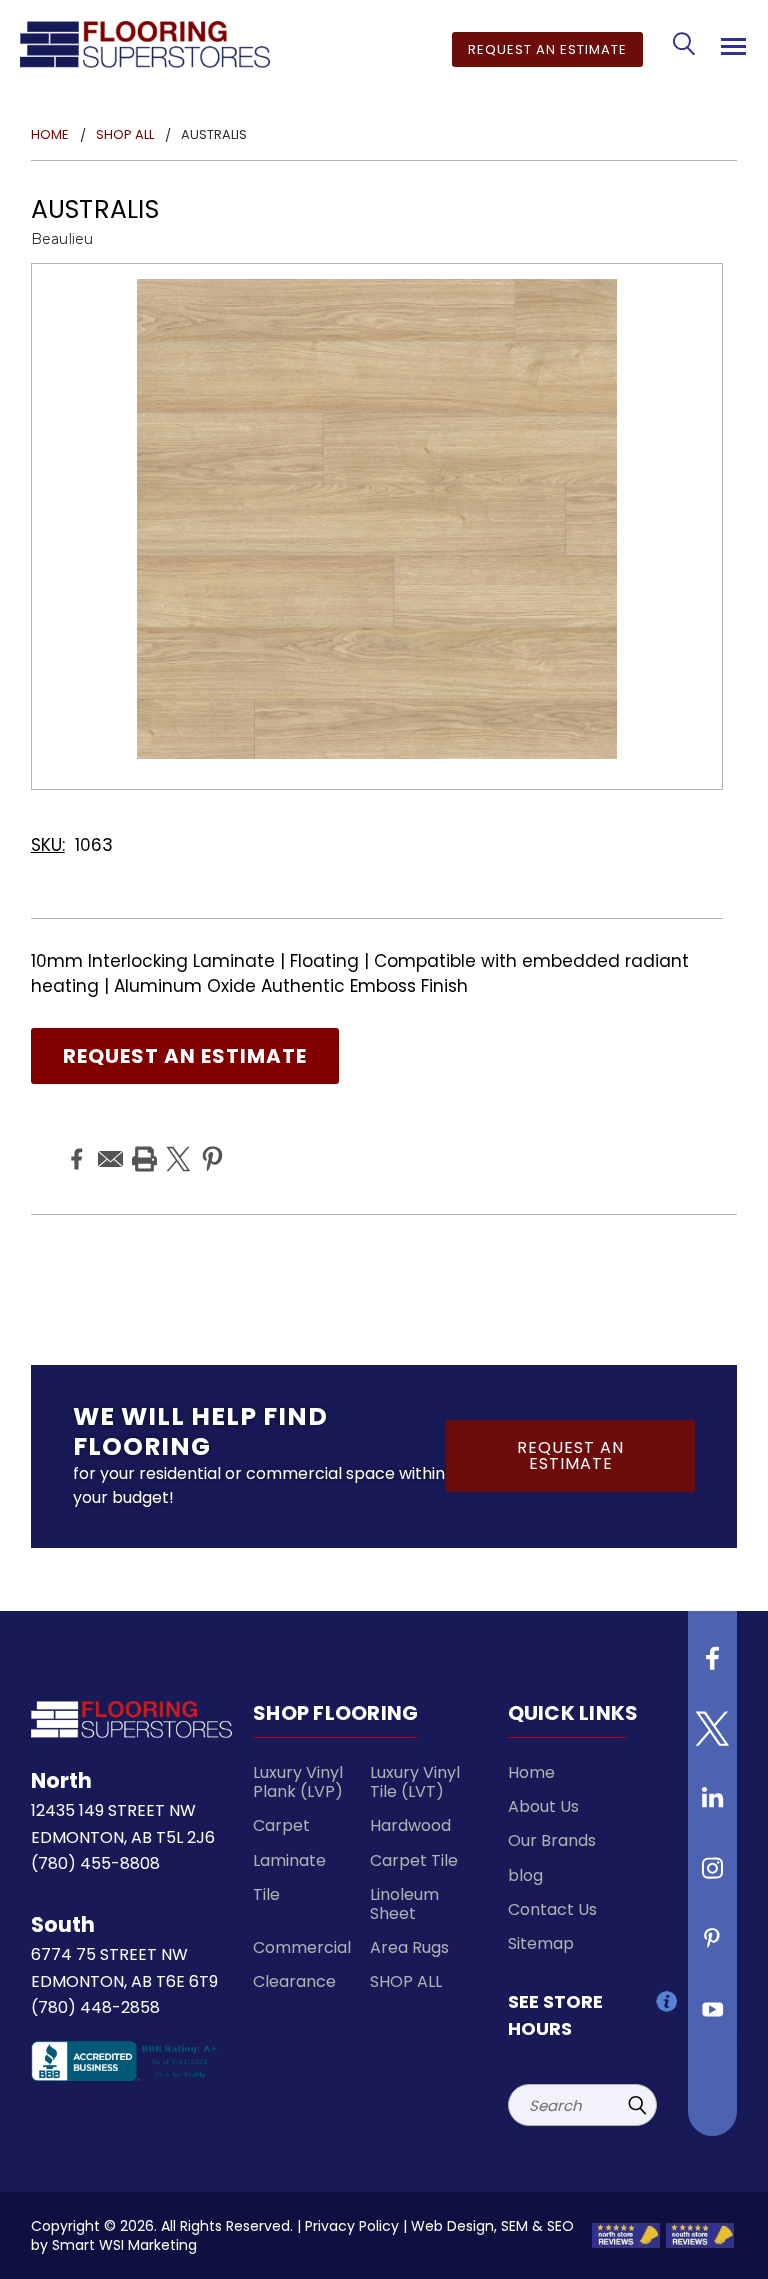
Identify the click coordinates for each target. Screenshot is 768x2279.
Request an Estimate (547, 49)
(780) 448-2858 (95, 2007)
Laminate (289, 1860)
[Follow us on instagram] (713, 1876)
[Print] (142, 1144)
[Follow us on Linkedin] (713, 1806)
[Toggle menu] (730, 43)
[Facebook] (74, 1144)
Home (531, 1772)
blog (525, 1875)
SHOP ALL (406, 1981)
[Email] (108, 1144)
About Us (543, 1806)
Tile (266, 1894)
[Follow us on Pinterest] (713, 1946)
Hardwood (410, 1825)
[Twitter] (176, 1144)
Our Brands (552, 1840)
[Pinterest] (210, 1144)
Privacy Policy (352, 2226)
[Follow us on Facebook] (713, 1666)
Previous (727, 2244)
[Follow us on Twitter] (713, 1736)
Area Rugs (409, 1947)
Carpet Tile (414, 1860)
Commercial (302, 1947)
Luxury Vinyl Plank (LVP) (298, 1782)
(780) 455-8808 (95, 1863)
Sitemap (541, 1943)
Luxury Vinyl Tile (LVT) (415, 1782)
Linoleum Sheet (404, 1904)
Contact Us (552, 1909)
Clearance (294, 1981)
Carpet (281, 1825)
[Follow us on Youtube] (713, 2016)
